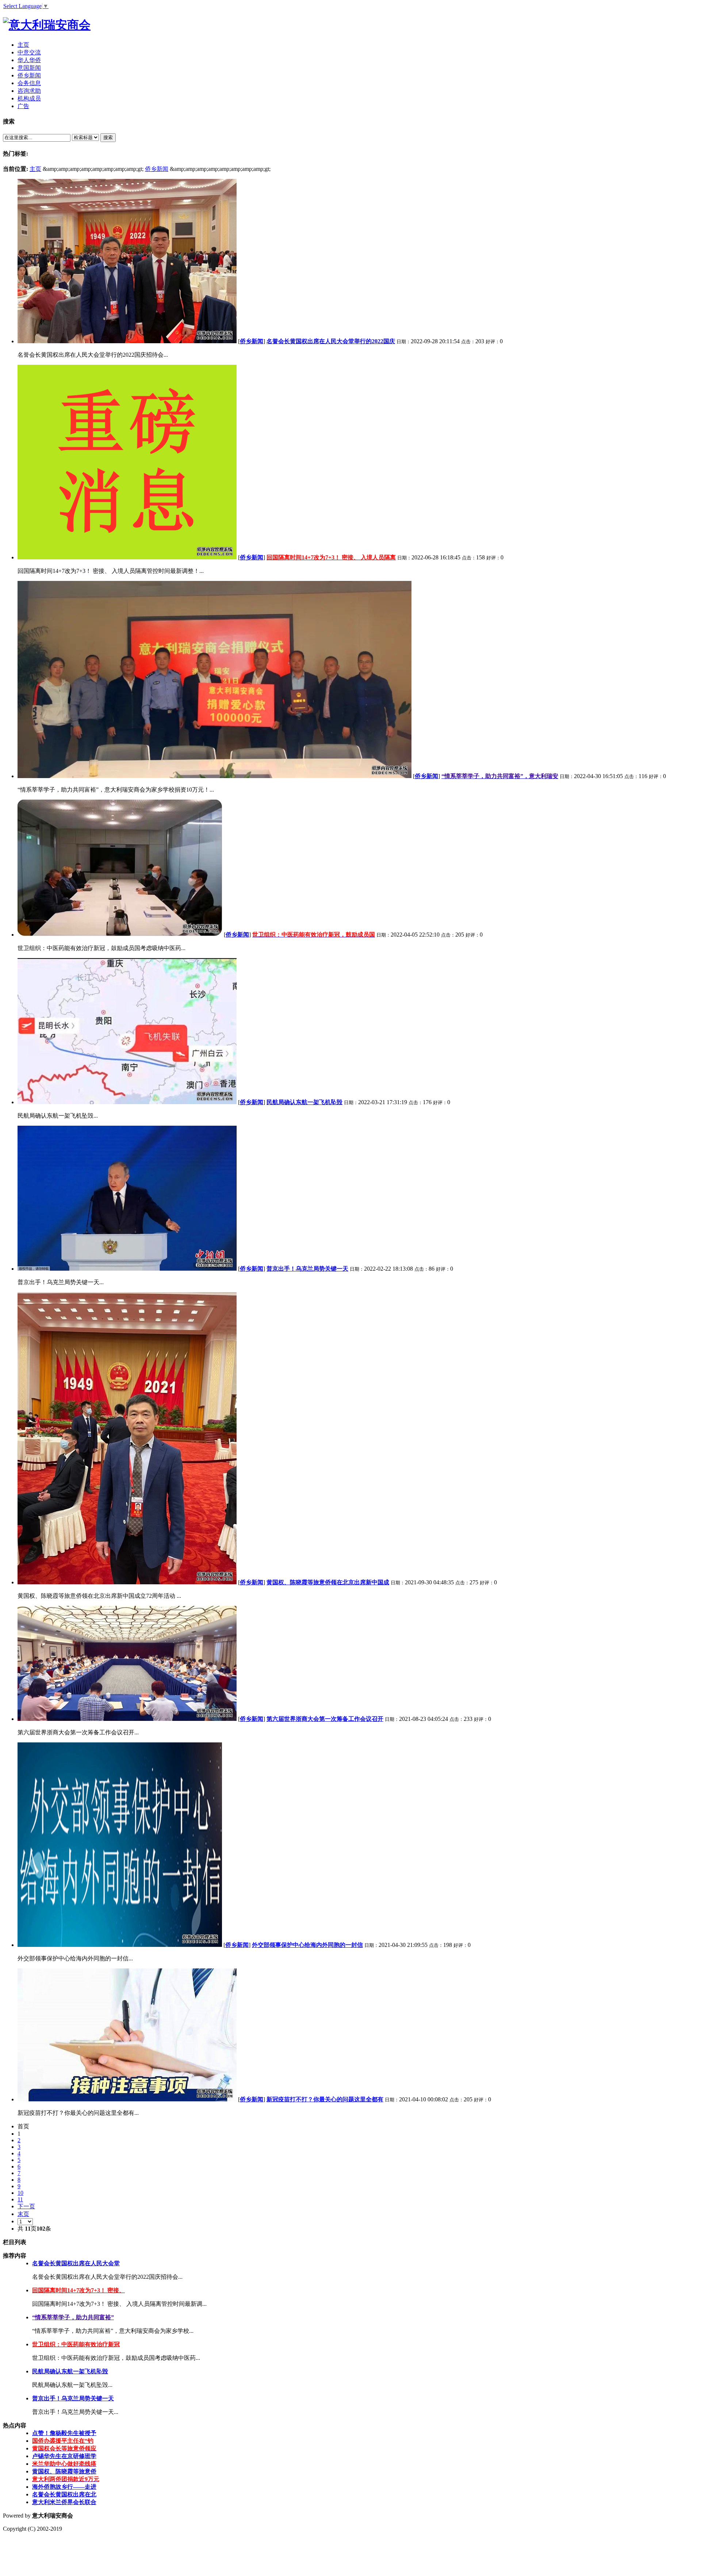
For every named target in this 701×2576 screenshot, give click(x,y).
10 (20, 2193)
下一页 (26, 2206)
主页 (35, 169)
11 (20, 2199)
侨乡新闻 (157, 169)
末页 (23, 2214)
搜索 (108, 137)
